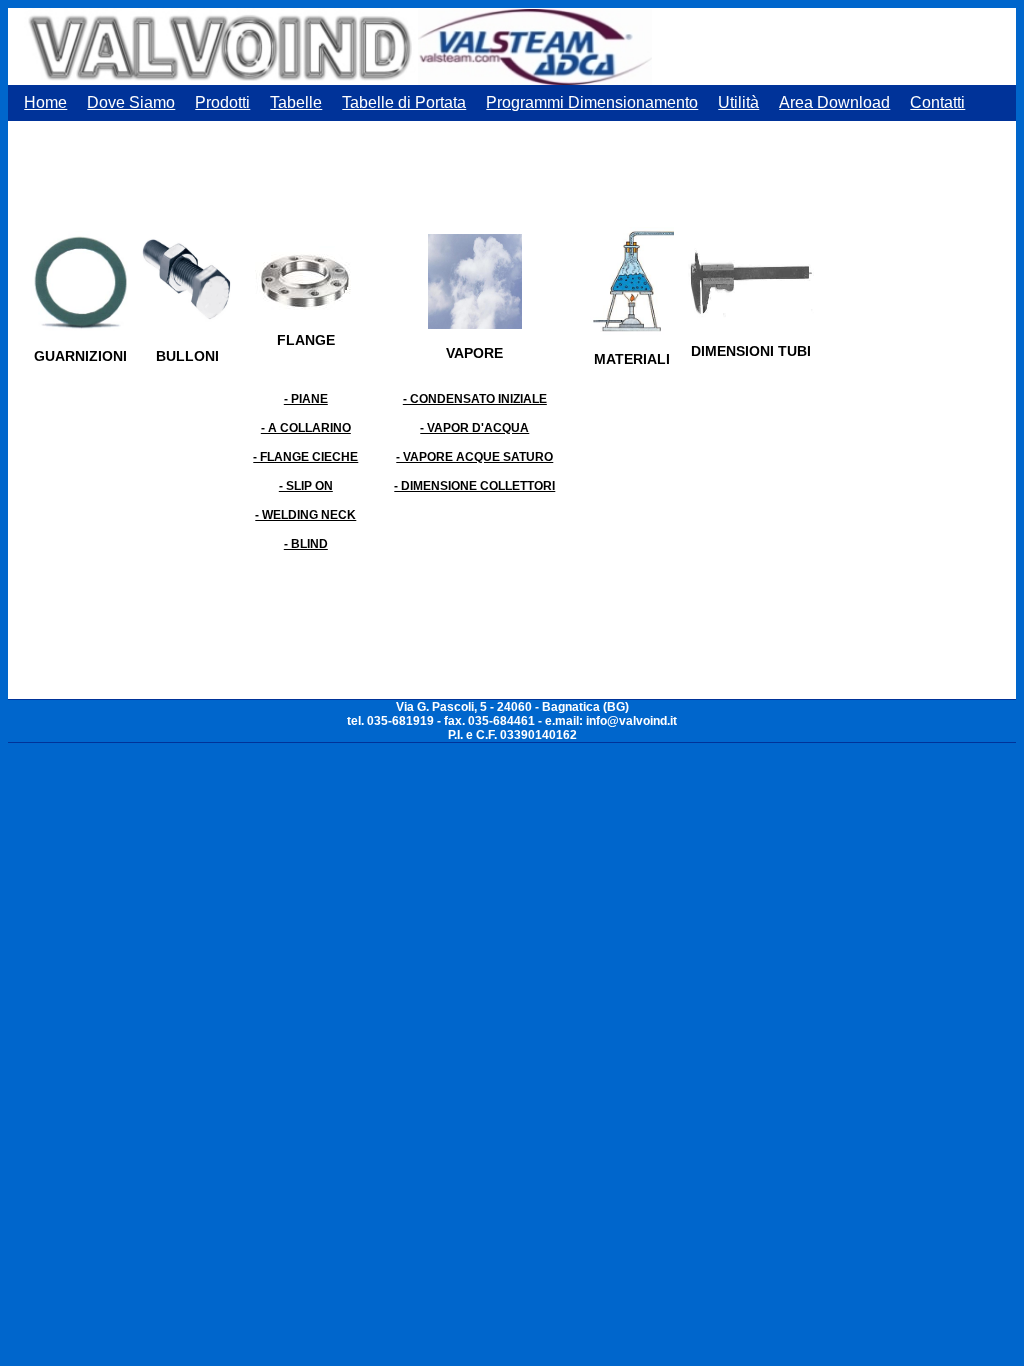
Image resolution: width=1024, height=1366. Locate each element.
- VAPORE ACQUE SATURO (474, 457)
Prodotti (222, 102)
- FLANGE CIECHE (305, 457)
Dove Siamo (131, 102)
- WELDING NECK (305, 515)
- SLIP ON (306, 486)
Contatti (937, 102)
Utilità (738, 102)
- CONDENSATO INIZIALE (475, 399)
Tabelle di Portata (404, 102)
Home (45, 102)
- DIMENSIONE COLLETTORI (474, 486)
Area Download (834, 102)
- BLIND (306, 544)
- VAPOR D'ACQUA (474, 428)
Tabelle (296, 102)
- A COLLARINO (306, 428)
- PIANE (306, 399)
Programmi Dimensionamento (592, 102)
